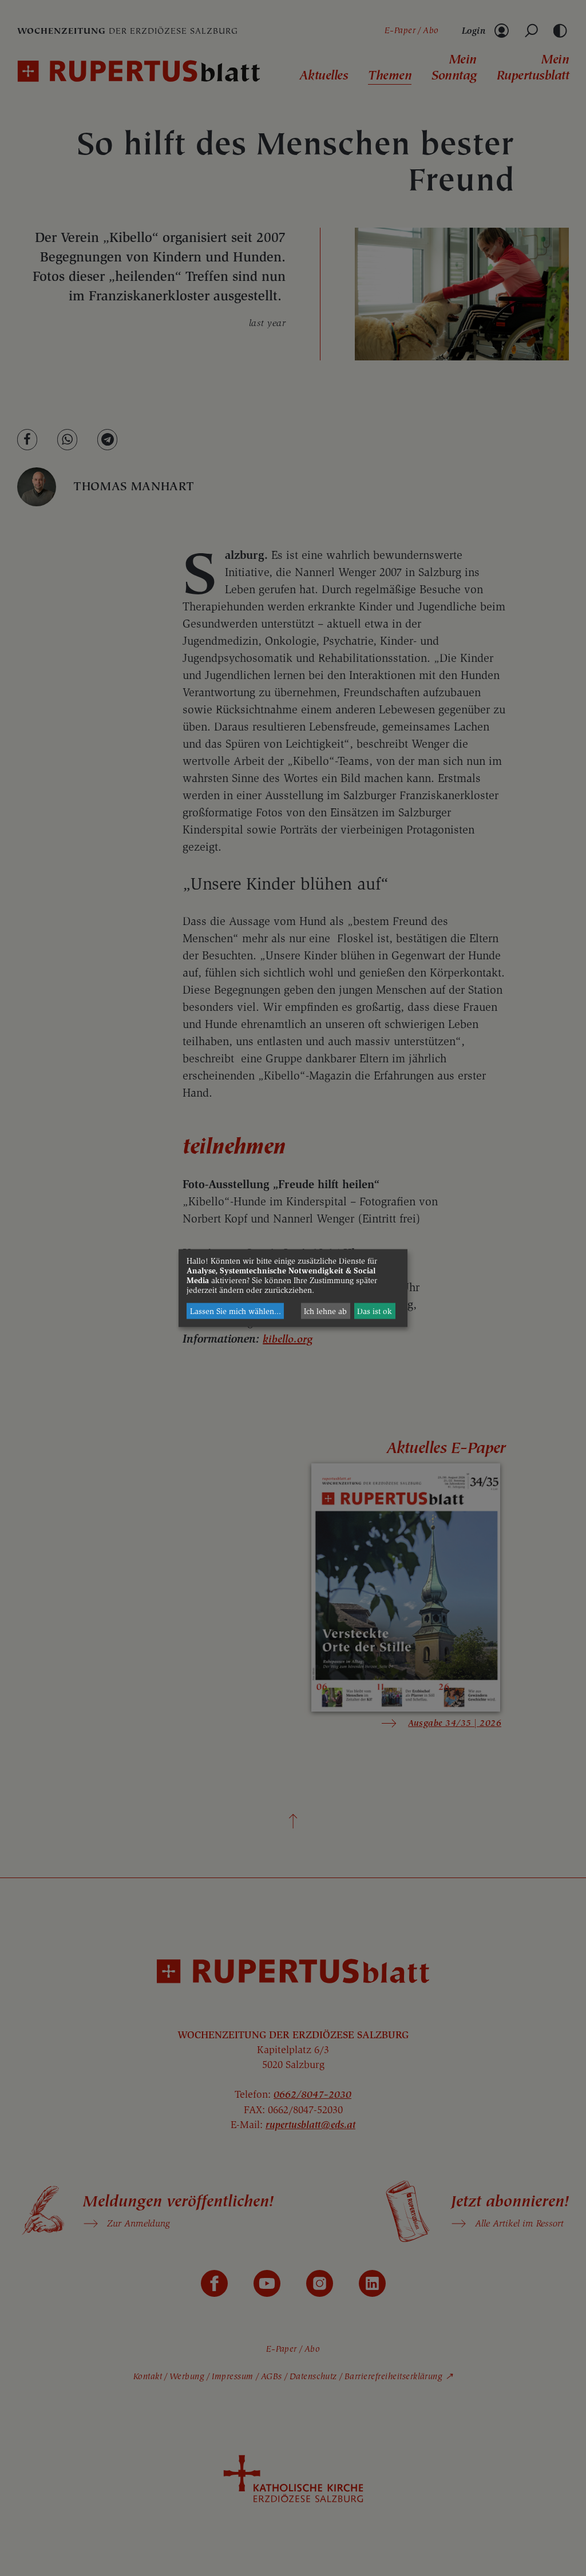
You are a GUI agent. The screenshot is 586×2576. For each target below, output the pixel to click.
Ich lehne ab (325, 1311)
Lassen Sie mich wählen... (235, 1311)
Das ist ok (375, 1311)
